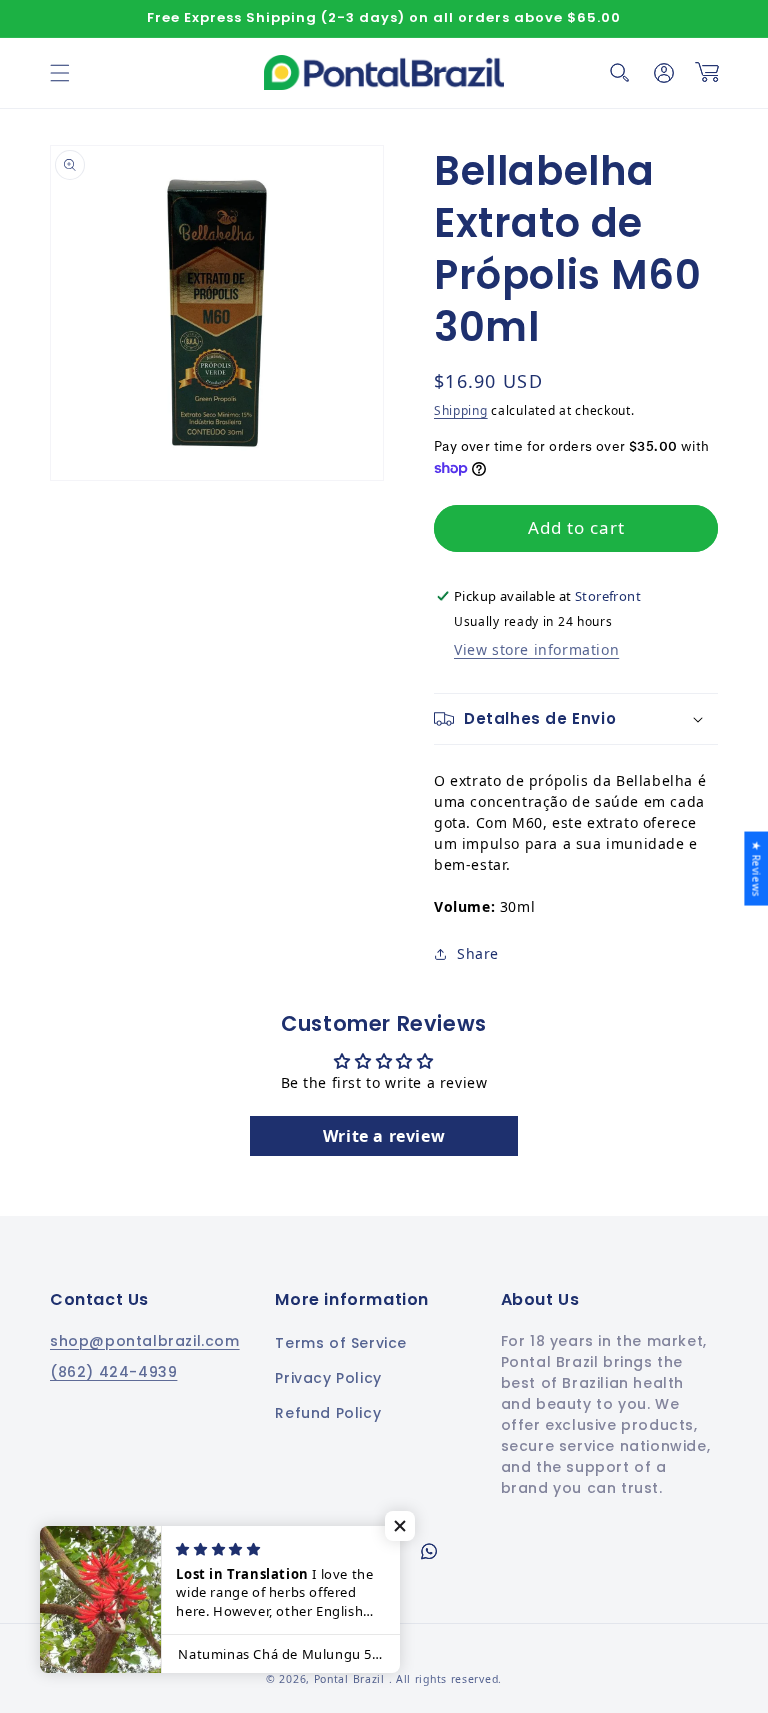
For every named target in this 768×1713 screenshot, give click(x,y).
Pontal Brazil (351, 1679)
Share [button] (478, 953)
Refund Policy (328, 1413)
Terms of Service (341, 1343)
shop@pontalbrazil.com (145, 1341)
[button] (60, 73)
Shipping (461, 410)
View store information (536, 649)
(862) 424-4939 (113, 1372)
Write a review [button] (384, 1136)
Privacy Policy (328, 1378)
